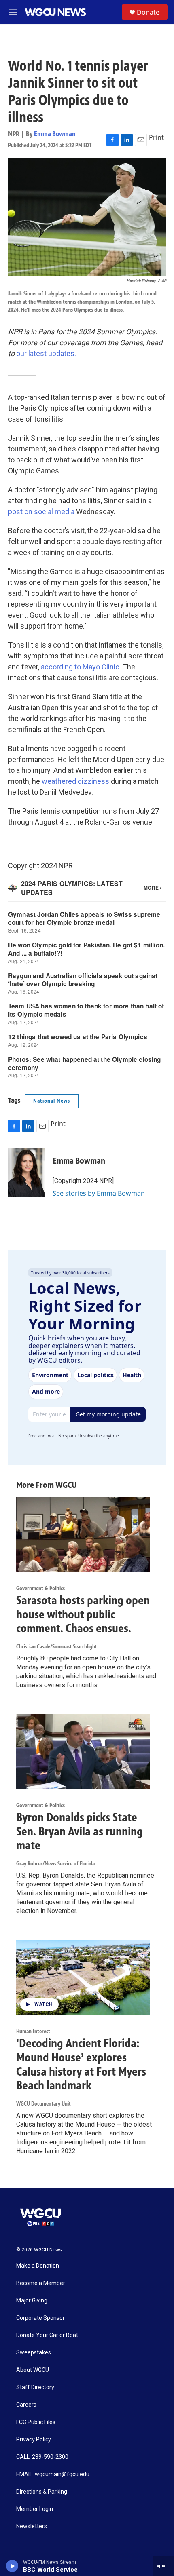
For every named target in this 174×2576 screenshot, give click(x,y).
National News (52, 1101)
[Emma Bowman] (26, 1173)
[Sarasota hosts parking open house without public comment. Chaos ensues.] (83, 1534)
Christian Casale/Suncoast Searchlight (57, 1647)
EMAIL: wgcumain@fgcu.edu (53, 2474)
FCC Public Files (36, 2422)
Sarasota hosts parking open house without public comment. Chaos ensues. (83, 1614)
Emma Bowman (55, 134)
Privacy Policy (34, 2440)
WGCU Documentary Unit (43, 2104)
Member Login (35, 2509)
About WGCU (33, 2370)
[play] (12, 2566)
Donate (148, 12)
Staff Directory (35, 2387)
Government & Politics (40, 1588)
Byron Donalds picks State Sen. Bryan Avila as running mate (80, 1831)
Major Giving (32, 2301)
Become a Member (41, 2283)
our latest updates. (46, 353)
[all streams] (163, 2566)
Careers (26, 2405)
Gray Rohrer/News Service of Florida (55, 1864)
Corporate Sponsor (40, 2318)
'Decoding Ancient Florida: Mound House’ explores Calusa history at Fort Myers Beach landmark (81, 2064)
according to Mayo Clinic (80, 667)
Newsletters (32, 2526)
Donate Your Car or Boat (47, 2335)
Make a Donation (38, 2266)
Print (156, 137)
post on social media (41, 512)
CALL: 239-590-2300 (42, 2457)
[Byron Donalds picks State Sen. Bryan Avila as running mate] (83, 1751)
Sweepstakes (34, 2353)
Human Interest (33, 2031)
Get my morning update (108, 1414)
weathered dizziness (75, 781)
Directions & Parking (42, 2492)
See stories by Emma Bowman (99, 1193)
